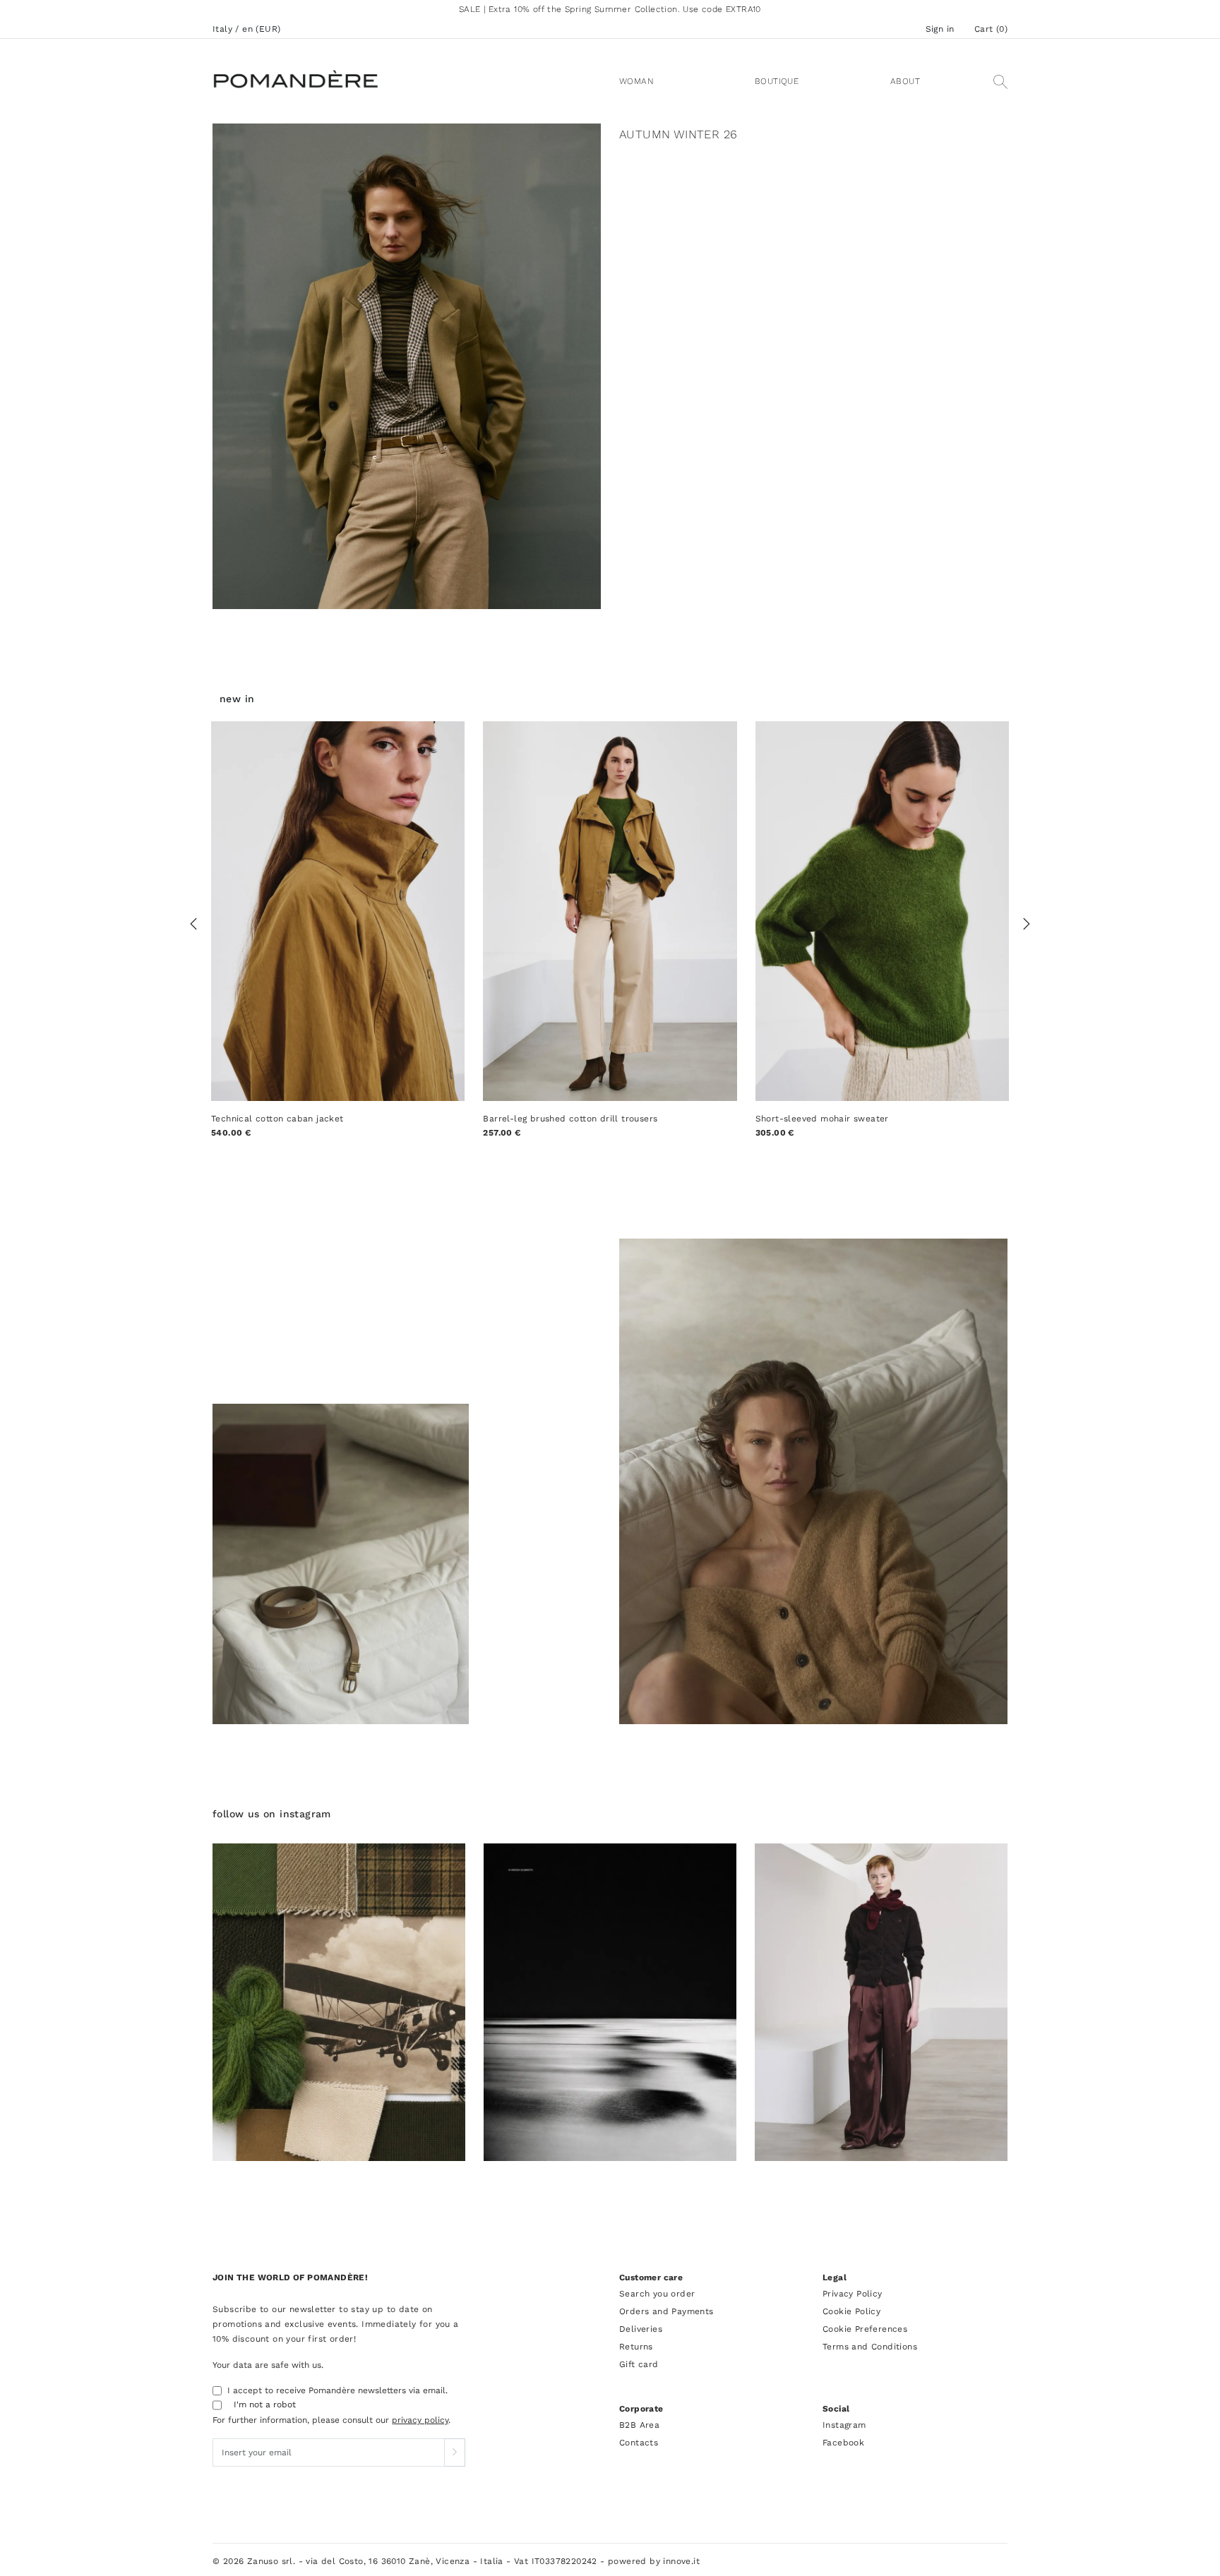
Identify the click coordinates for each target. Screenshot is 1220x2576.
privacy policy (420, 2420)
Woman (636, 81)
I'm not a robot (265, 2405)
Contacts (639, 2443)
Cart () (991, 29)
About (905, 81)
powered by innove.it (654, 2561)
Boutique (777, 81)
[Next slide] (1027, 924)
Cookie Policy (851, 2311)
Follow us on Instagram (272, 1814)
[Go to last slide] (193, 924)
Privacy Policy (853, 2294)
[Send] (455, 2452)
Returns (636, 2347)
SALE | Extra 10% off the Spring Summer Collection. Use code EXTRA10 (610, 9)
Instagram (844, 2425)
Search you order (657, 2294)
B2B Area (639, 2425)
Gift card (639, 2364)
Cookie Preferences (865, 2329)
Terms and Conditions (870, 2347)
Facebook (843, 2443)
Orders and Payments (666, 2311)
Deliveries (641, 2329)
